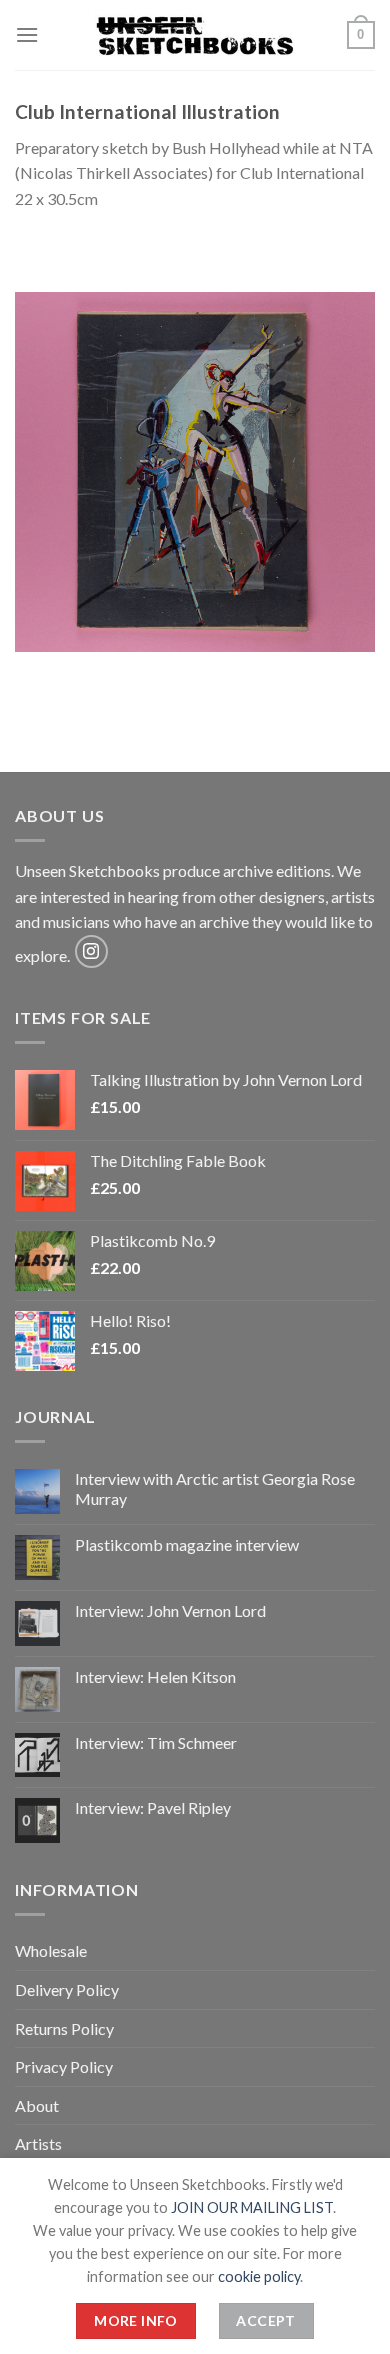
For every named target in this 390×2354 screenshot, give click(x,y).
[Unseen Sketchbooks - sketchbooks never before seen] (195, 35)
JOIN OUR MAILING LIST (252, 2207)
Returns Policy (64, 2028)
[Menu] (27, 34)
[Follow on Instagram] (91, 951)
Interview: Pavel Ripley (153, 1807)
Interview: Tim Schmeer (156, 1742)
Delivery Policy (67, 1989)
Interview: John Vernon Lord (170, 1610)
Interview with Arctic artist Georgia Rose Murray (215, 1488)
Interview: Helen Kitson (155, 1676)
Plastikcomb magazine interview (187, 1544)
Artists (38, 2143)
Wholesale (51, 1950)
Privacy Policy (64, 2066)
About (37, 2105)
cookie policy (259, 2276)
